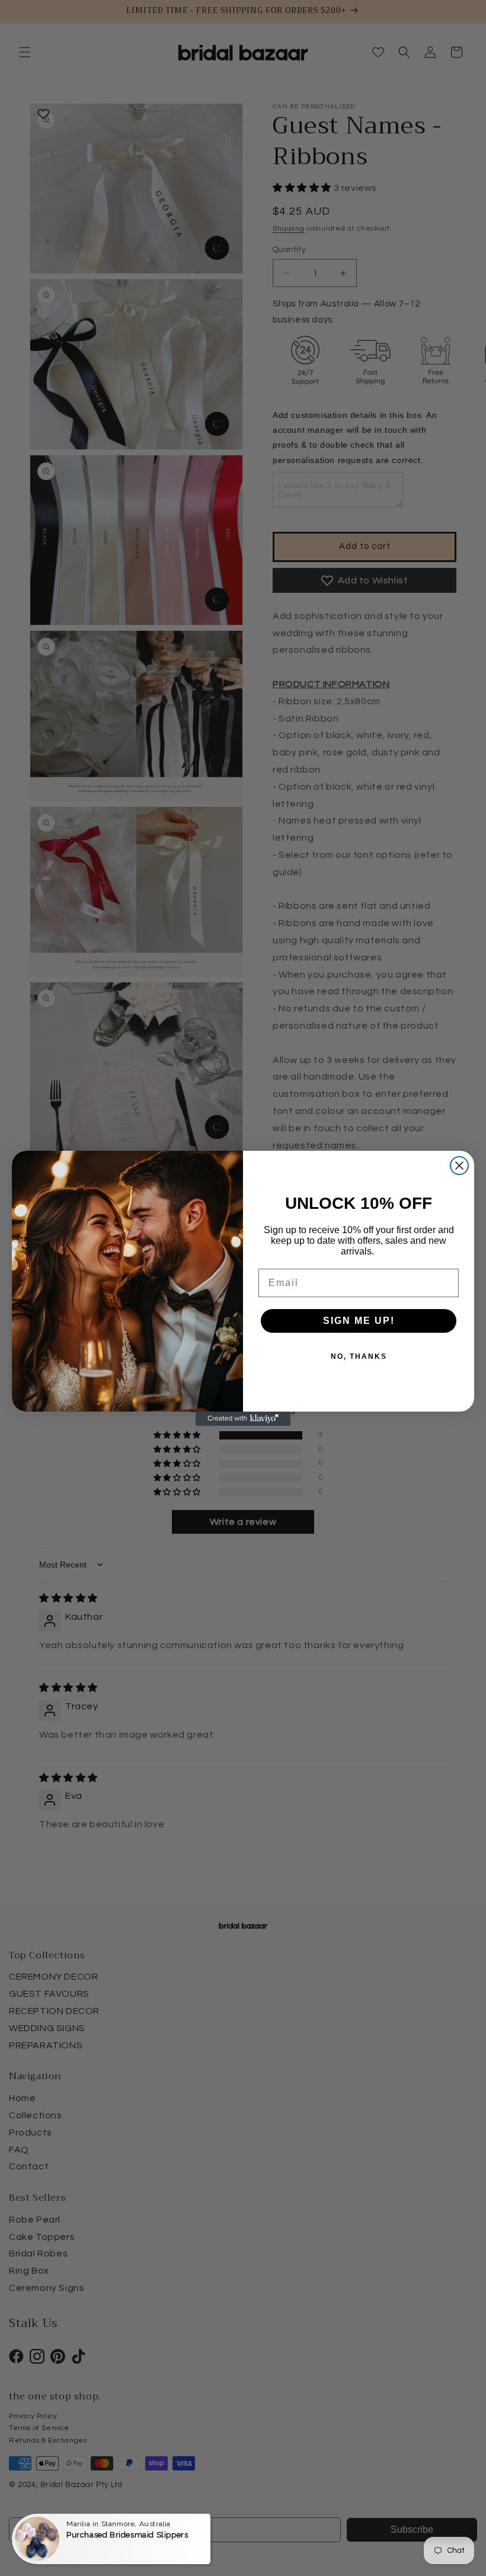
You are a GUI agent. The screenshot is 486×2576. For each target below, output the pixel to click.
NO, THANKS (359, 1356)
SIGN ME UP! (359, 1321)
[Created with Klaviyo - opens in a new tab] (243, 1419)
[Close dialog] (459, 1166)
